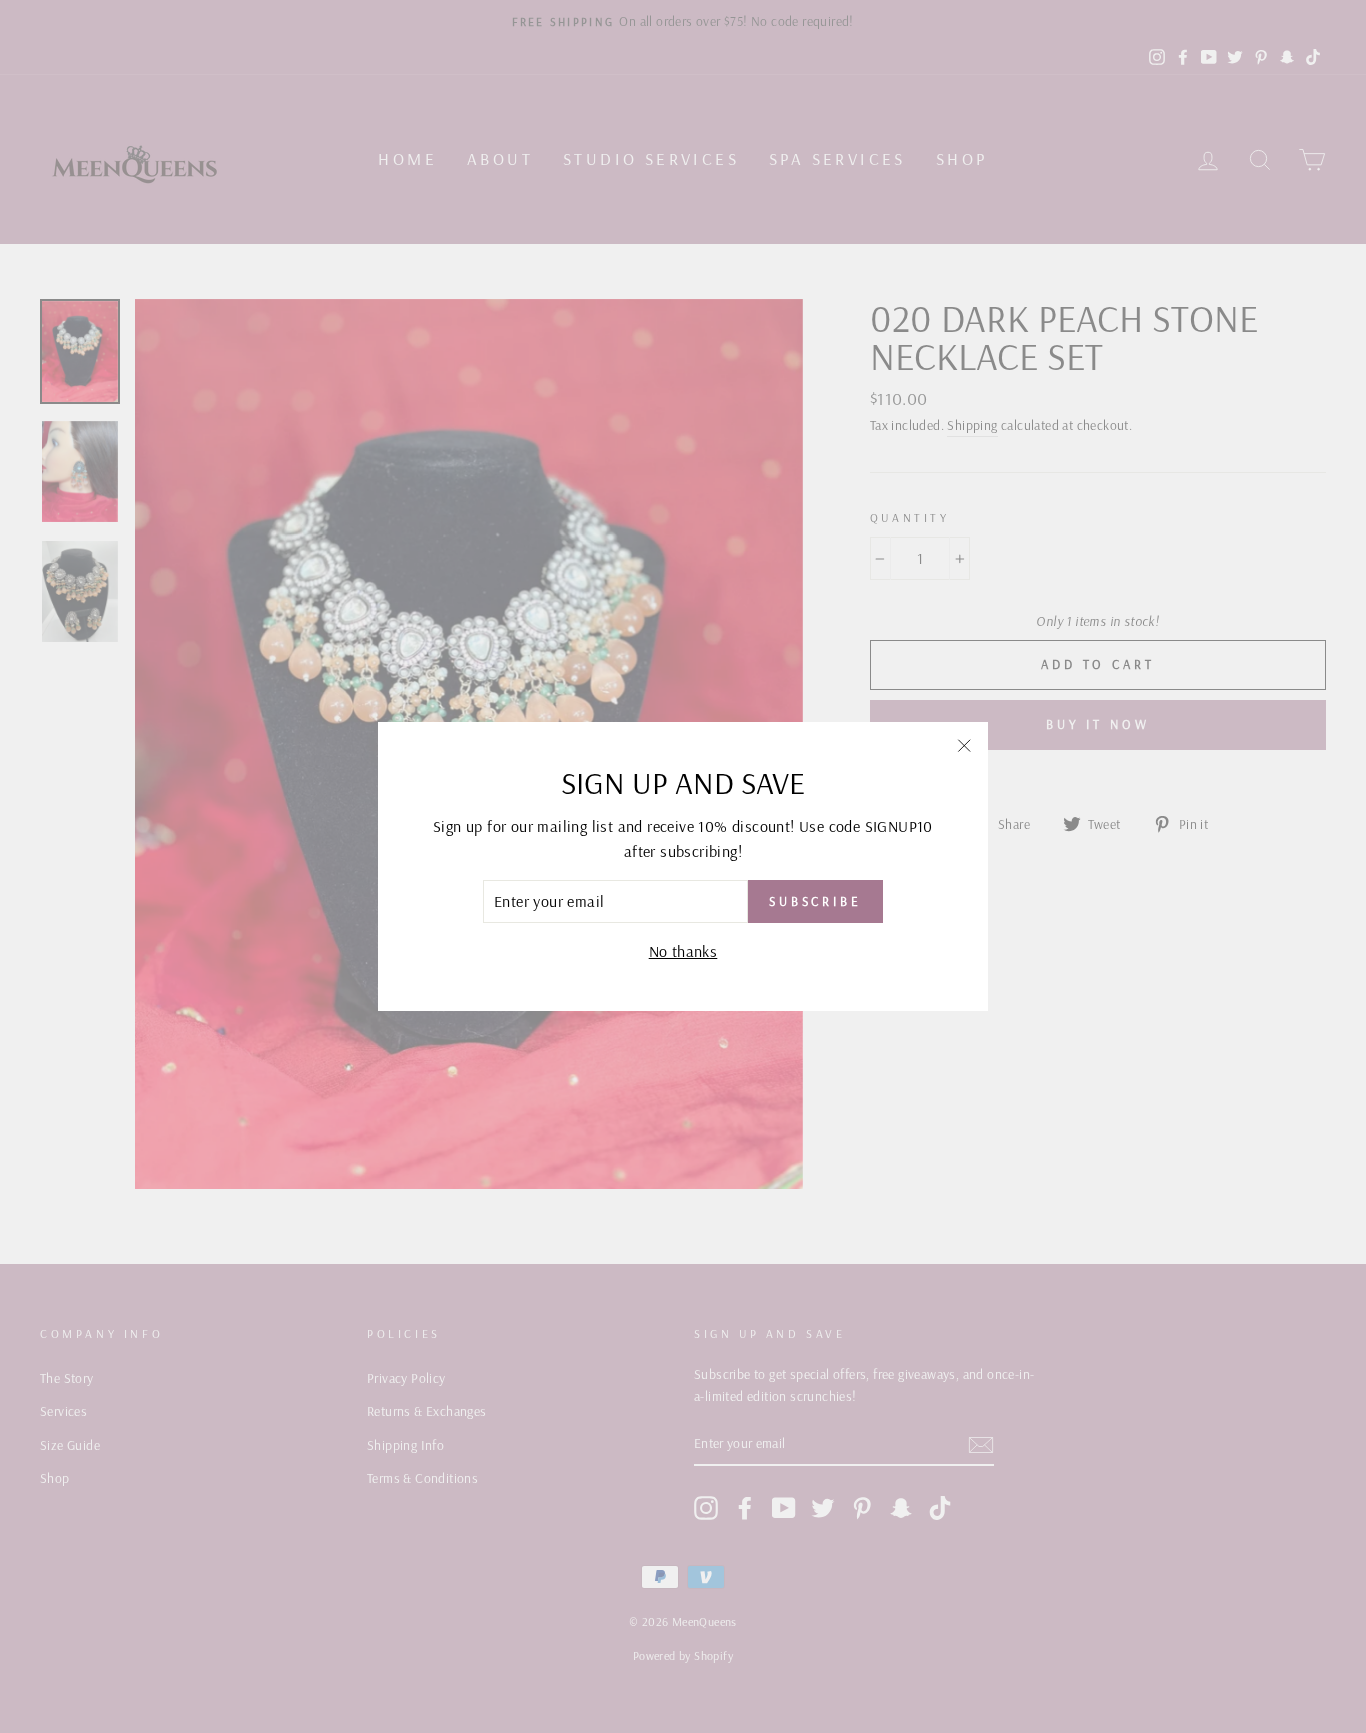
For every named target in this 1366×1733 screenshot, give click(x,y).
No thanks (683, 951)
